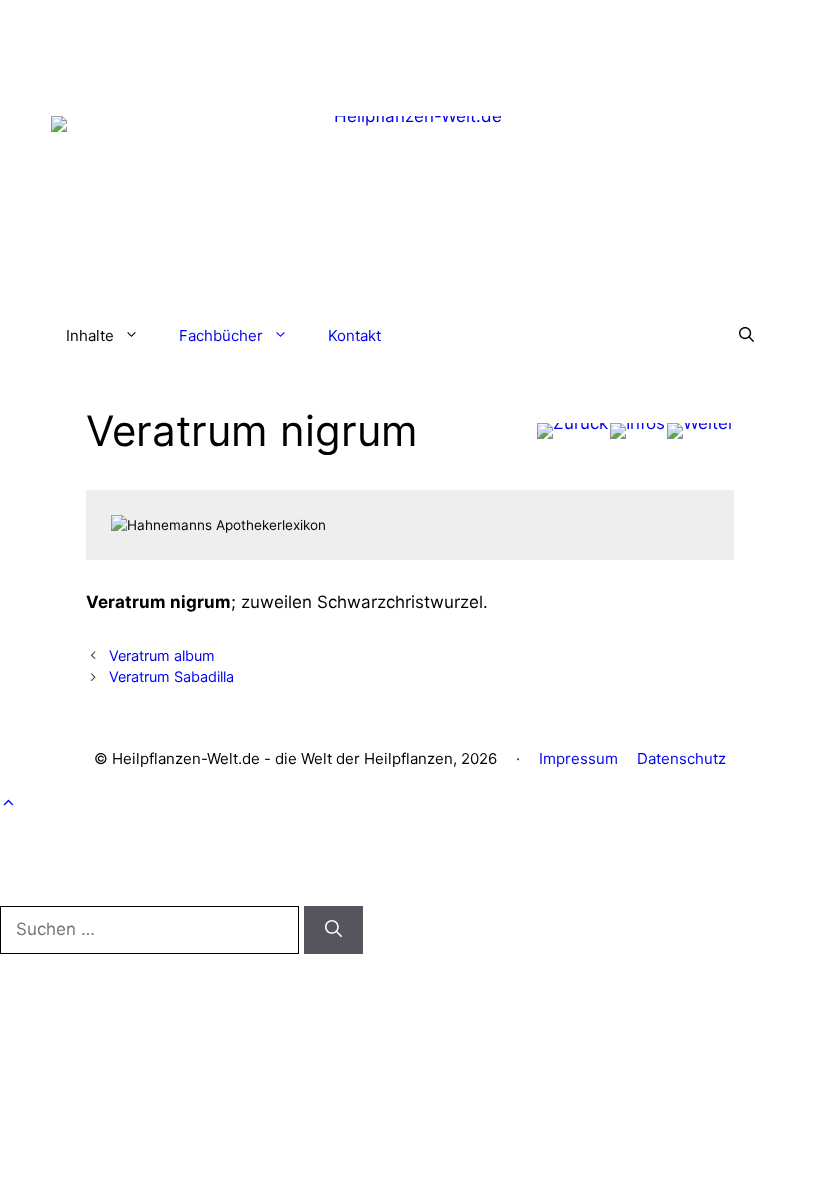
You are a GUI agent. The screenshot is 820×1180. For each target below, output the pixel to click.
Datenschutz (681, 758)
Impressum (578, 758)
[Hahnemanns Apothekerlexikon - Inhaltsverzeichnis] (637, 431)
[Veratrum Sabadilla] (700, 431)
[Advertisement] (410, 45)
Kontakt (354, 335)
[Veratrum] (572, 431)
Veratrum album (162, 655)
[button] (746, 336)
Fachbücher (221, 335)
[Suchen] (333, 930)
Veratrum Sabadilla (171, 676)
